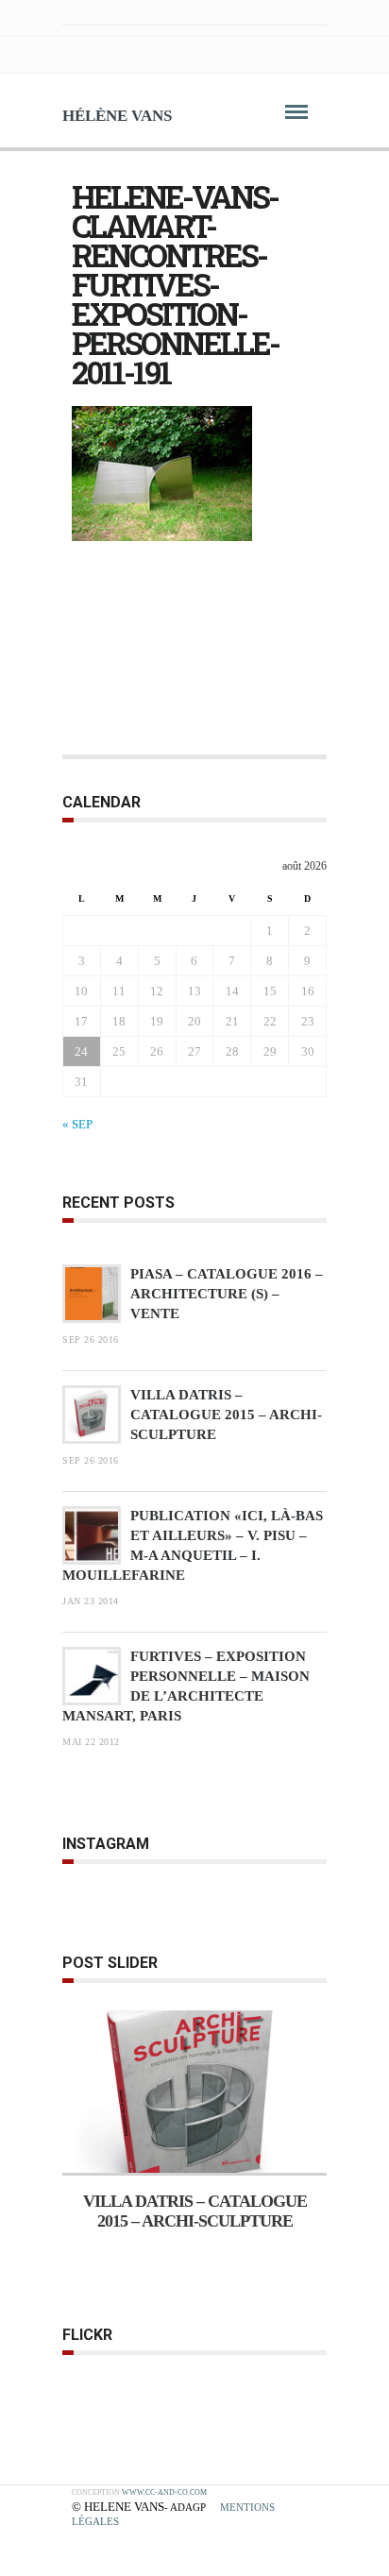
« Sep (77, 1124)
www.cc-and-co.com (164, 2492)
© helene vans (118, 2507)
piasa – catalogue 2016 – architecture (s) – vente (227, 1294)
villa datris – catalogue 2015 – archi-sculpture (226, 1415)
